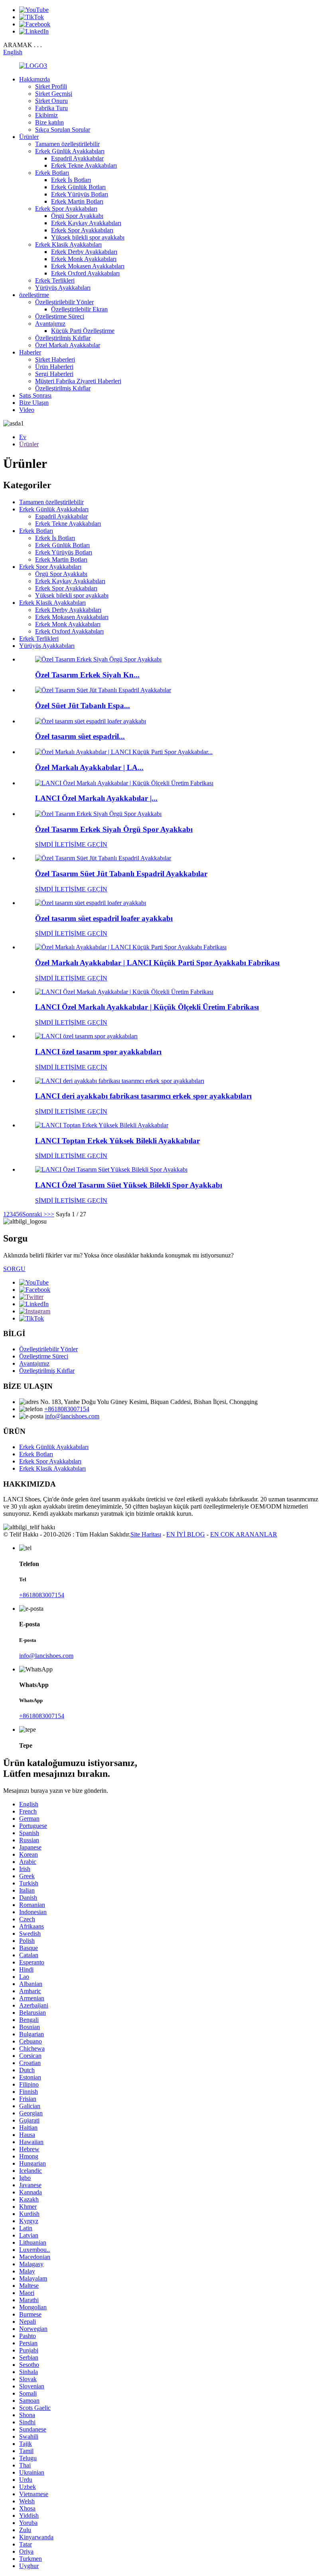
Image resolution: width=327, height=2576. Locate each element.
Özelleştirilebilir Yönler (64, 302)
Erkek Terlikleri (55, 280)
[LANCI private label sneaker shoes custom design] (86, 1036)
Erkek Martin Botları (77, 201)
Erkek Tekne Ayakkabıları (84, 165)
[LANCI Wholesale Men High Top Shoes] (102, 1125)
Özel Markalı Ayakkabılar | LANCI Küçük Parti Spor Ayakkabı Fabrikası (157, 963)
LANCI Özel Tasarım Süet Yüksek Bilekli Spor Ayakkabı (129, 1185)
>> (51, 1214)
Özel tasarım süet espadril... (80, 736)
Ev (23, 437)
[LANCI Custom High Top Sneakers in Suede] (111, 1169)
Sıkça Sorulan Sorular (63, 130)
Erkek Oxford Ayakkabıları (85, 273)
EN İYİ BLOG (186, 1534)
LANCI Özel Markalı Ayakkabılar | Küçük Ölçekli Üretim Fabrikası (147, 1007)
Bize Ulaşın (34, 403)
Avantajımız (50, 324)
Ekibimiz (46, 115)
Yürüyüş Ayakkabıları (63, 288)
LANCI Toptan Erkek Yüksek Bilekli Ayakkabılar (117, 1141)
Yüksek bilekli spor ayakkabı (88, 237)
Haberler (30, 352)
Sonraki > (35, 1214)
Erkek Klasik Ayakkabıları (68, 245)
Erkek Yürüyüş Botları (80, 194)
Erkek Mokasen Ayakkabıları (88, 266)
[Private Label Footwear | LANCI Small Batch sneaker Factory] (131, 947)
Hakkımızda (34, 79)
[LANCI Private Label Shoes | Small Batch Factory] (124, 992)
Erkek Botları (52, 173)
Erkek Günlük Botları (78, 187)
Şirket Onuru (51, 101)
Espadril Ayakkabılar (77, 158)
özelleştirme (34, 295)
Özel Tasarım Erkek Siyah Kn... (87, 675)
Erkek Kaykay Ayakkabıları (86, 223)
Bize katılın (49, 122)
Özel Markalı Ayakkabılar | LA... (89, 767)
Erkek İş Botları (71, 180)
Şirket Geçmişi (54, 94)
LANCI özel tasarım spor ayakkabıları (98, 1052)
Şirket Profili (51, 86)
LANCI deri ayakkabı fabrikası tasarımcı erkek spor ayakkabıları (143, 1096)
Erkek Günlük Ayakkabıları (70, 151)
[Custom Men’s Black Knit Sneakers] (98, 814)
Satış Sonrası (35, 395)
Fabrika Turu (51, 108)
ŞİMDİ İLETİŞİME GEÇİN (71, 844)
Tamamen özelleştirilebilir (67, 144)
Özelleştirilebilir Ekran (79, 309)
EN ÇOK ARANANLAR (244, 1534)
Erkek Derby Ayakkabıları (84, 252)
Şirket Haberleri (55, 359)
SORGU (14, 1269)
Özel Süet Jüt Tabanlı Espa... (83, 706)
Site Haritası (146, 1534)
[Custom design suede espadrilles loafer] (91, 903)
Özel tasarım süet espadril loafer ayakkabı (104, 918)
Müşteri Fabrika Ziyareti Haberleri (78, 381)
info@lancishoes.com (72, 1416)
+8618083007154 (67, 1409)
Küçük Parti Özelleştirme (83, 331)
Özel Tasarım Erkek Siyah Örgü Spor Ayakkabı (114, 829)
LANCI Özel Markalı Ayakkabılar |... (96, 798)
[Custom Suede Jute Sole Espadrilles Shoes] (103, 858)
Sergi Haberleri (54, 374)
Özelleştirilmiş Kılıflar (63, 338)
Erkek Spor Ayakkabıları (66, 209)
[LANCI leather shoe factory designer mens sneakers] (120, 1081)
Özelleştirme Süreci (60, 316)
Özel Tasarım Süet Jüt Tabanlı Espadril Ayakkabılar (121, 874)
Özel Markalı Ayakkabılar (68, 345)
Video (27, 410)
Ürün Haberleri (54, 367)
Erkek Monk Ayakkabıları (84, 259)
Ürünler (29, 137)
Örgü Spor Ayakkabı (77, 216)
